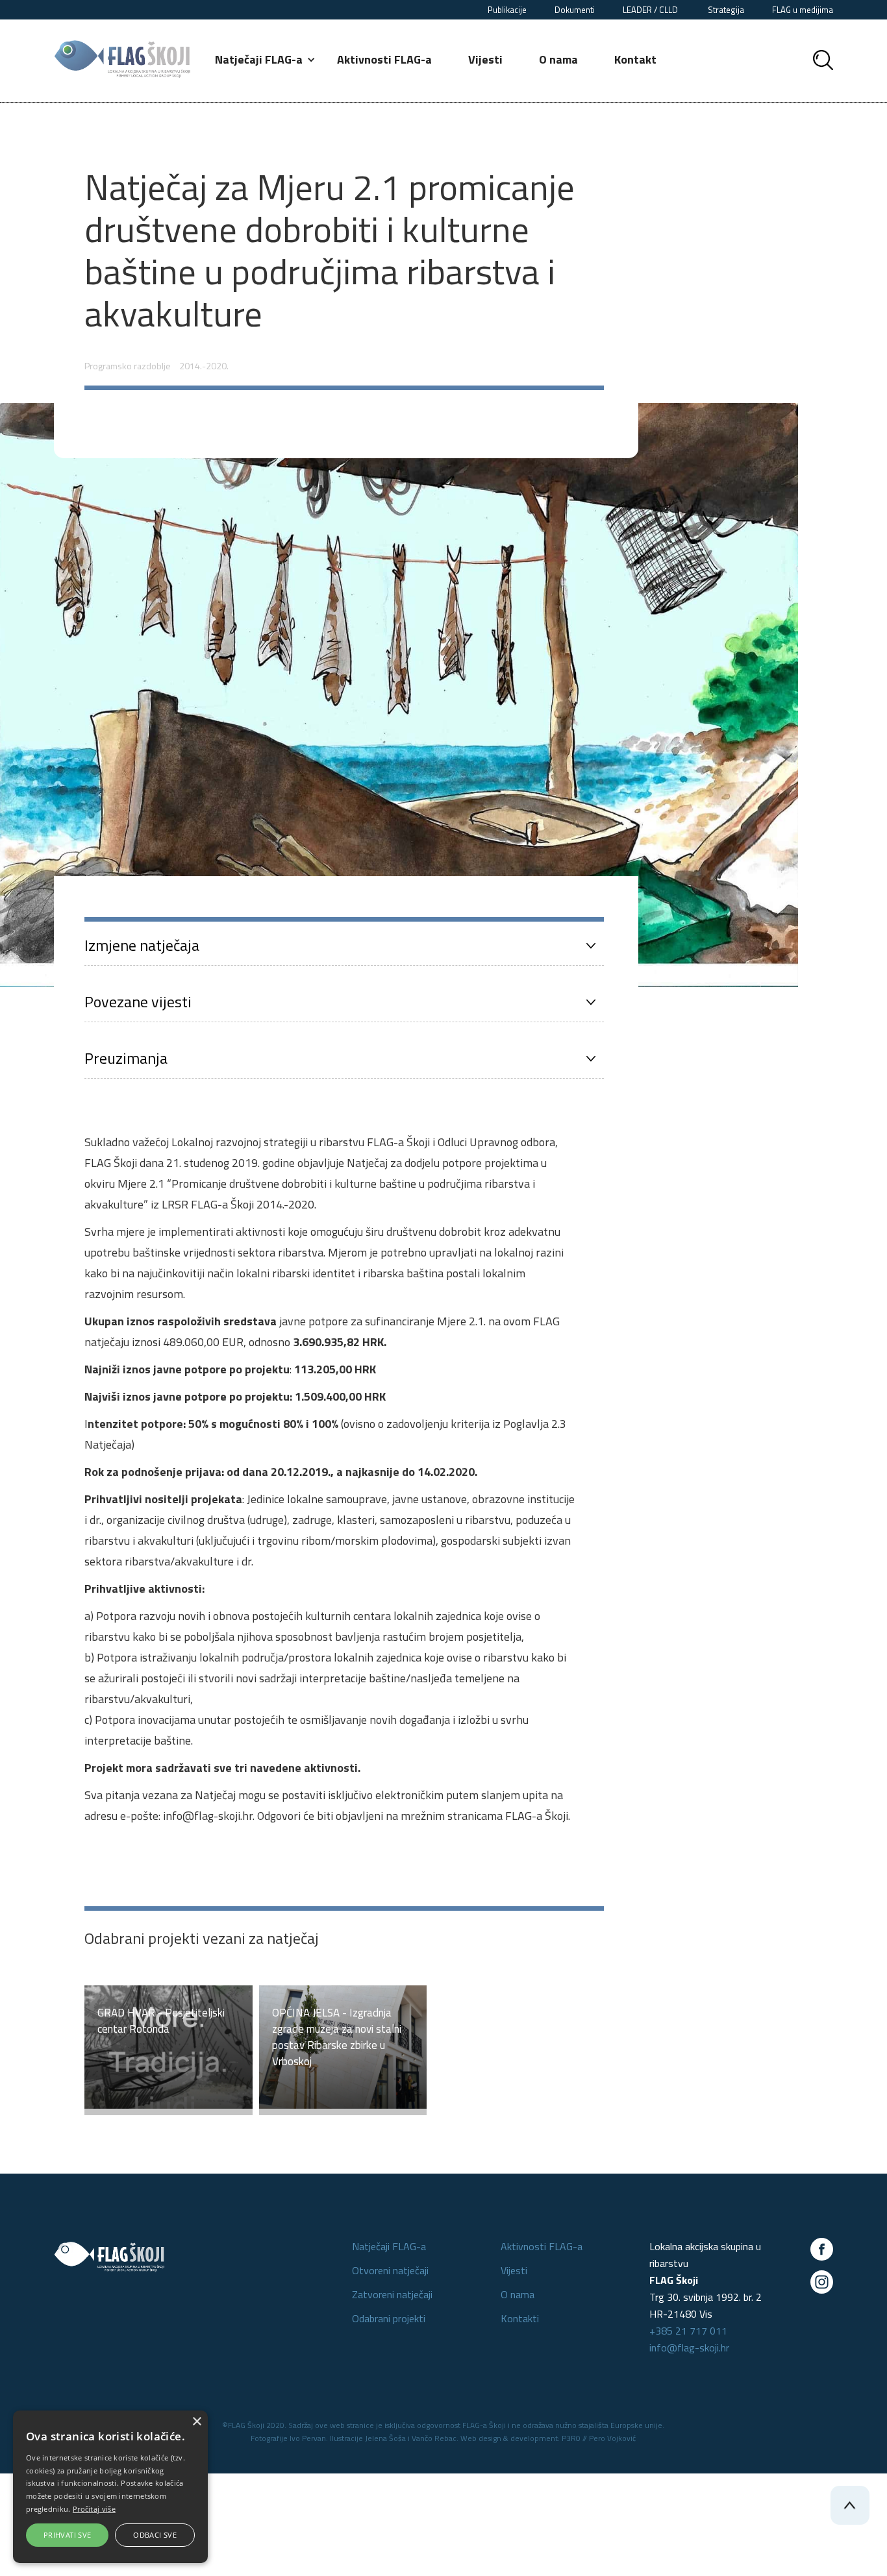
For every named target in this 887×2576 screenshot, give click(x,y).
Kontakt (635, 59)
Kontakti (520, 2318)
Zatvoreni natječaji (392, 2294)
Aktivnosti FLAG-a (384, 59)
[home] (122, 59)
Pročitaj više (94, 2509)
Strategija (726, 10)
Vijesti (485, 59)
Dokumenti (575, 10)
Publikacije (507, 10)
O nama (558, 59)
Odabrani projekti (389, 2318)
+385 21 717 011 (688, 2331)
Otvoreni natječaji (390, 2270)
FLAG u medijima (803, 10)
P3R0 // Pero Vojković (599, 2438)
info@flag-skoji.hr (689, 2348)
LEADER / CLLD (651, 10)
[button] (266, 60)
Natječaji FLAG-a (389, 2246)
